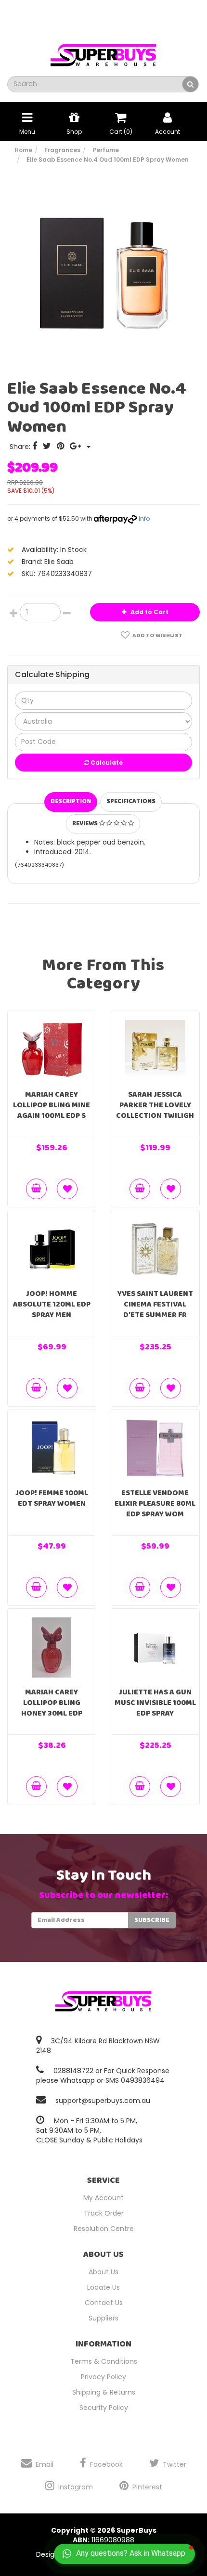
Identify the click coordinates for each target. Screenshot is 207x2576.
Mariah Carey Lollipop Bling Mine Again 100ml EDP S (52, 1105)
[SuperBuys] (103, 52)
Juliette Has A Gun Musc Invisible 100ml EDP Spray (155, 1703)
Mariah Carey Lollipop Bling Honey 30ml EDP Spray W (52, 1708)
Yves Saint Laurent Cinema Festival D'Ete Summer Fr (155, 1304)
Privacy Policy (103, 2377)
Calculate (106, 763)
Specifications (131, 801)
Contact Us (104, 2303)
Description (71, 801)
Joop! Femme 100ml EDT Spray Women (52, 1498)
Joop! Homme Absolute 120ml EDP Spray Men (52, 1304)
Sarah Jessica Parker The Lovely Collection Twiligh (155, 1105)
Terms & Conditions (104, 2361)
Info (144, 519)
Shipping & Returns (104, 2392)
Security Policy (104, 2408)
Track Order (104, 2213)
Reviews (86, 824)
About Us (103, 2272)
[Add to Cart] (36, 1189)
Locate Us (103, 2287)
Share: (21, 447)
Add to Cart (149, 612)
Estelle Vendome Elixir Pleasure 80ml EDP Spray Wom (155, 1504)
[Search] (190, 84)
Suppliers (103, 2318)
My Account (103, 2198)
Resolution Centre (104, 2229)
